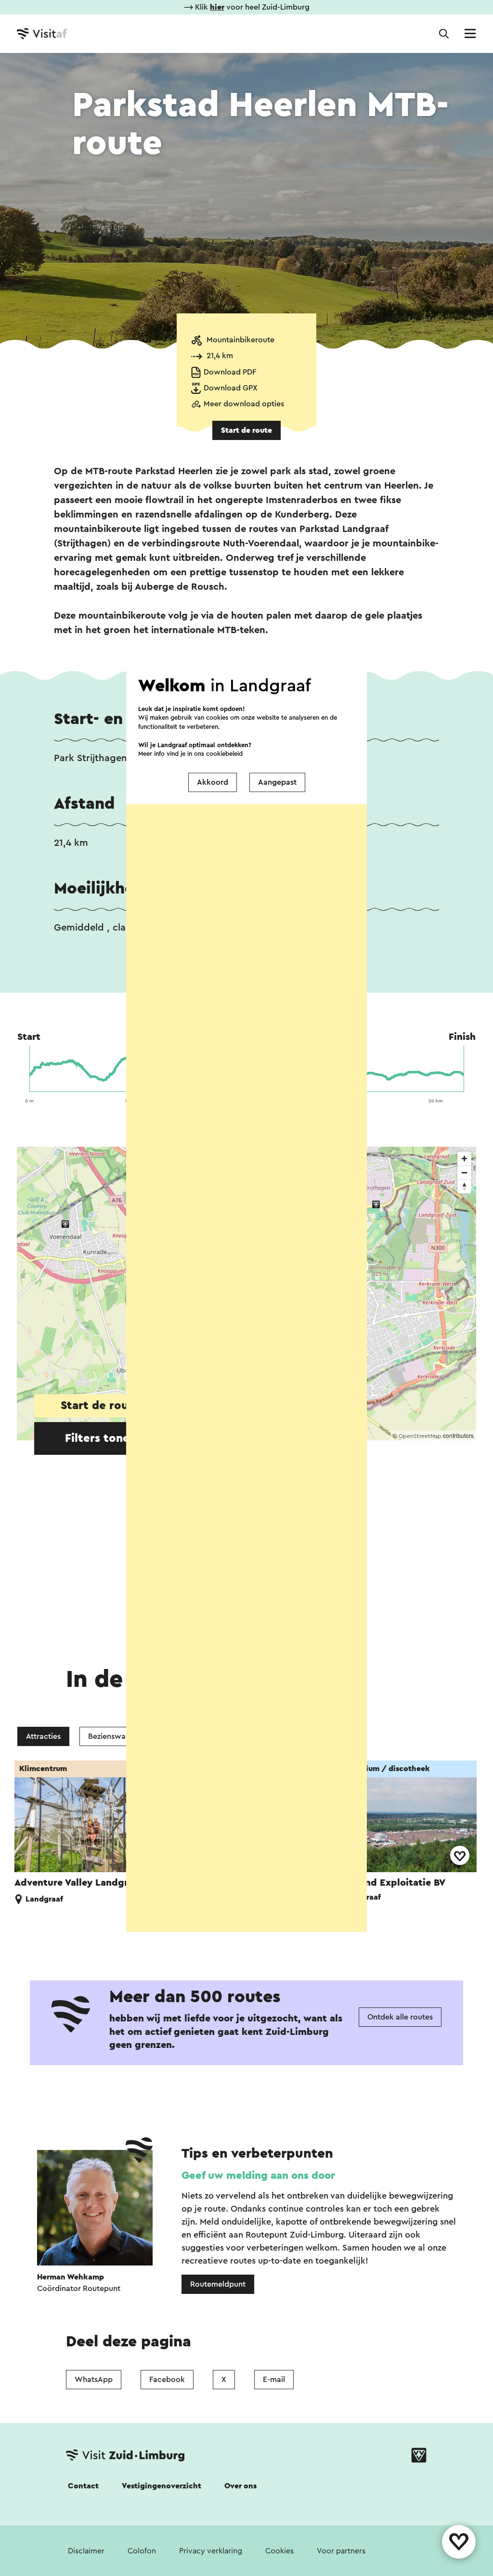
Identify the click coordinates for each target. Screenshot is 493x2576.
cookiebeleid (224, 754)
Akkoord (213, 782)
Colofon (142, 2551)
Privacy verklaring (211, 2551)
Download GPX (231, 388)
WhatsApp (94, 2380)
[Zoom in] (464, 1159)
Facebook (167, 2380)
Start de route (246, 430)
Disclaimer (86, 2551)
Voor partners (341, 2551)
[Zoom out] (464, 1172)
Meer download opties (244, 404)
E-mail (274, 2380)
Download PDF (230, 372)
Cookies (279, 2551)
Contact (83, 2486)
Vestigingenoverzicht (162, 2486)
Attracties (43, 1736)
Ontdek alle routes (400, 2017)
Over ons (240, 2486)
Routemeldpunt (218, 2284)
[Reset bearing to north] (464, 1186)
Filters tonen (101, 1438)
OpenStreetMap (420, 1436)
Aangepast (277, 782)
